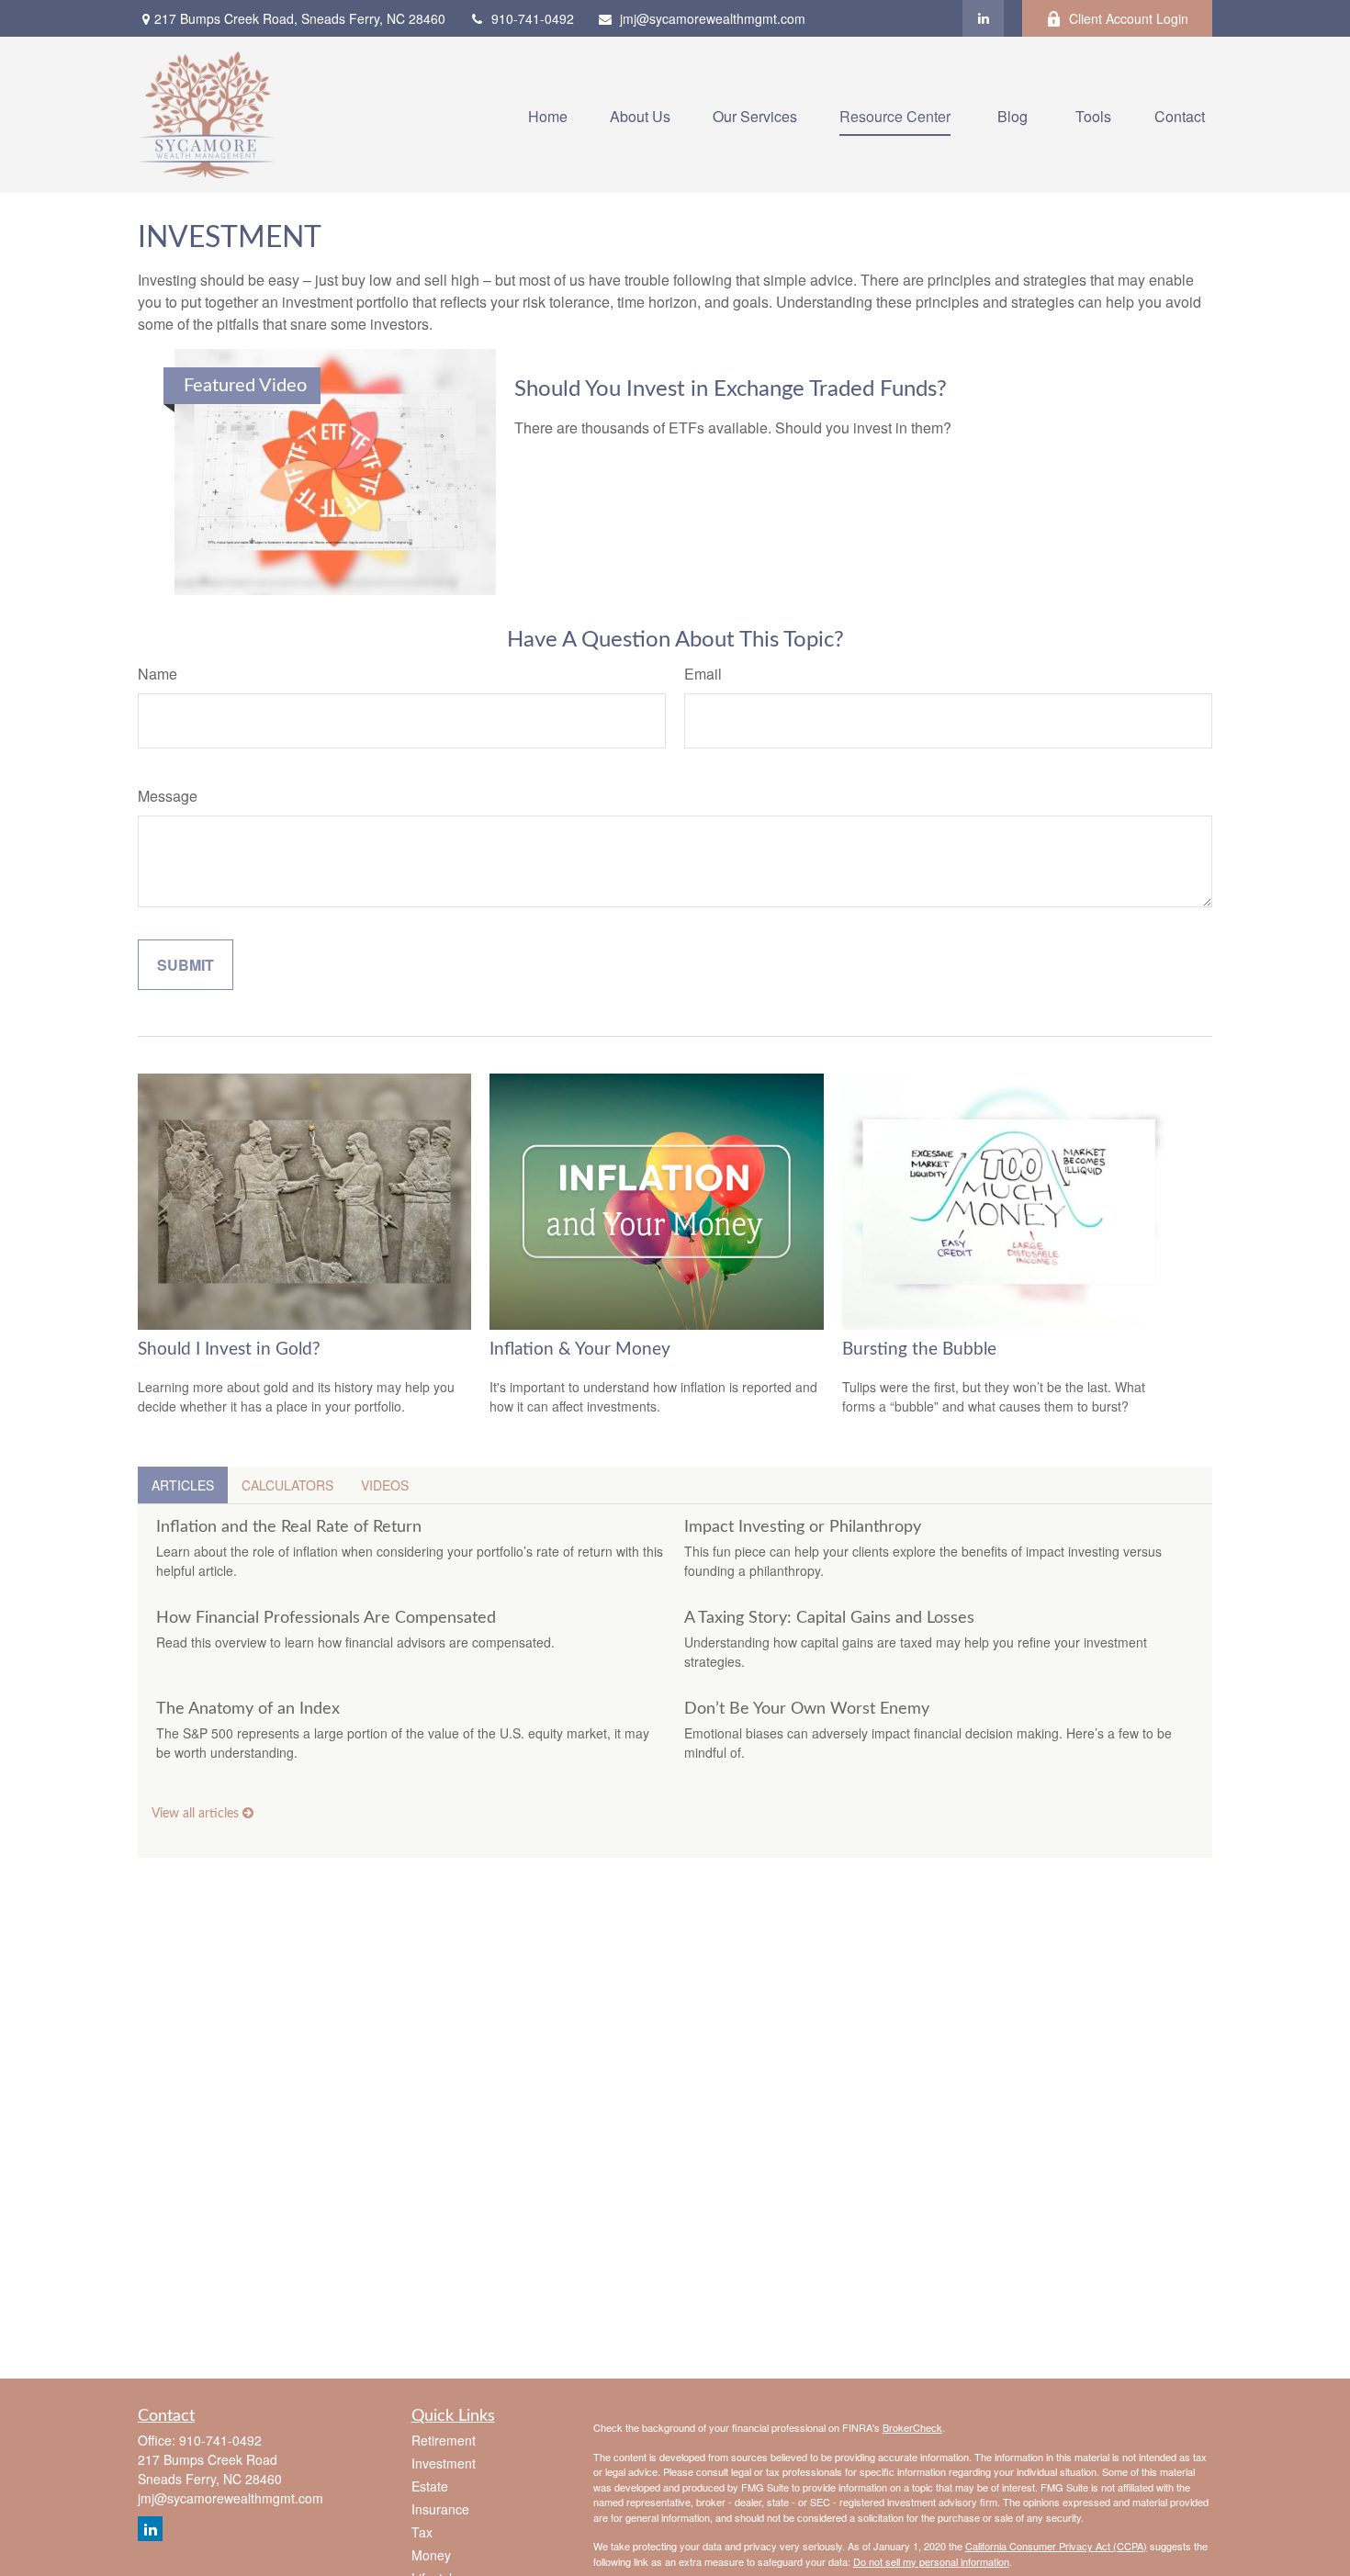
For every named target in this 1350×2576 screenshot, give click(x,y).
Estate (430, 2486)
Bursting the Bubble (919, 1350)
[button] (548, 114)
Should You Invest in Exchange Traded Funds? (731, 389)
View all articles (197, 1814)
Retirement (444, 2440)
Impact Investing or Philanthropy (803, 1527)
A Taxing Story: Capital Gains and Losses (829, 1618)
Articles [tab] (183, 1485)
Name (157, 674)
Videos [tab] (385, 1485)
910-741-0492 (533, 18)
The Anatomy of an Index (248, 1709)
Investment (444, 2463)
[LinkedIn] (983, 18)
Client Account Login (1129, 18)
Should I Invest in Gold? (229, 1350)
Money (431, 2555)
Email (703, 674)
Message (168, 796)
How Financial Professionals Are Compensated (326, 1618)
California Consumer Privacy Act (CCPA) (1056, 2546)
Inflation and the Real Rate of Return (289, 1527)
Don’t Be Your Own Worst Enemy (807, 1709)
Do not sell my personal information (931, 2561)
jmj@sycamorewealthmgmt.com (713, 18)
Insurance (440, 2509)
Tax (422, 2532)
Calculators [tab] (287, 1485)
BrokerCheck (912, 2427)
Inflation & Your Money (580, 1350)
